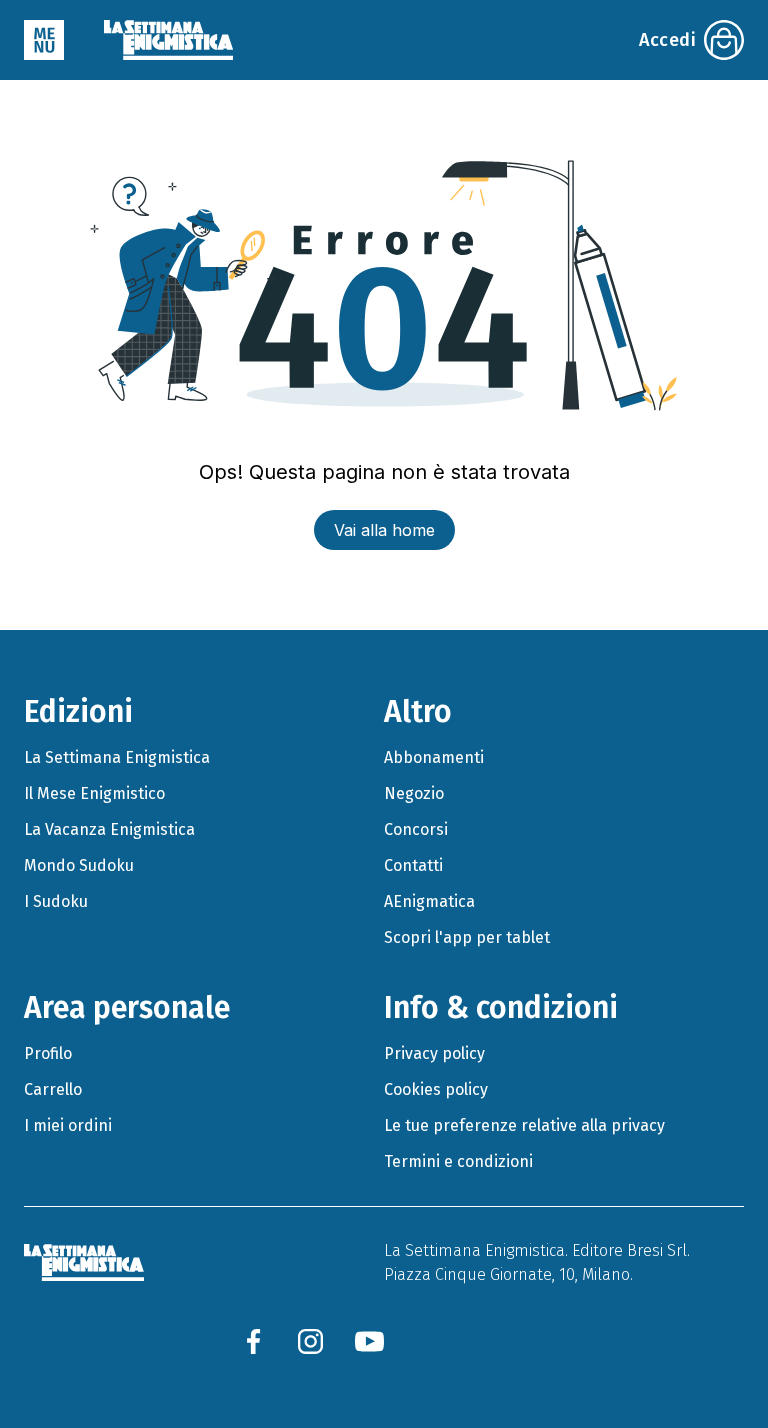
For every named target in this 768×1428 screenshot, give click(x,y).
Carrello (53, 1089)
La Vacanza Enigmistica (109, 829)
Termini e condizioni (458, 1161)
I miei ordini (68, 1125)
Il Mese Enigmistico (94, 793)
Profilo (48, 1053)
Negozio (414, 793)
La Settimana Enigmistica (117, 757)
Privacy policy (434, 1053)
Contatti (413, 865)
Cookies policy (436, 1089)
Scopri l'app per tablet (467, 937)
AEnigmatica (429, 901)
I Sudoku (56, 901)
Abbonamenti (434, 757)
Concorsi (416, 829)
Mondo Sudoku (79, 865)
